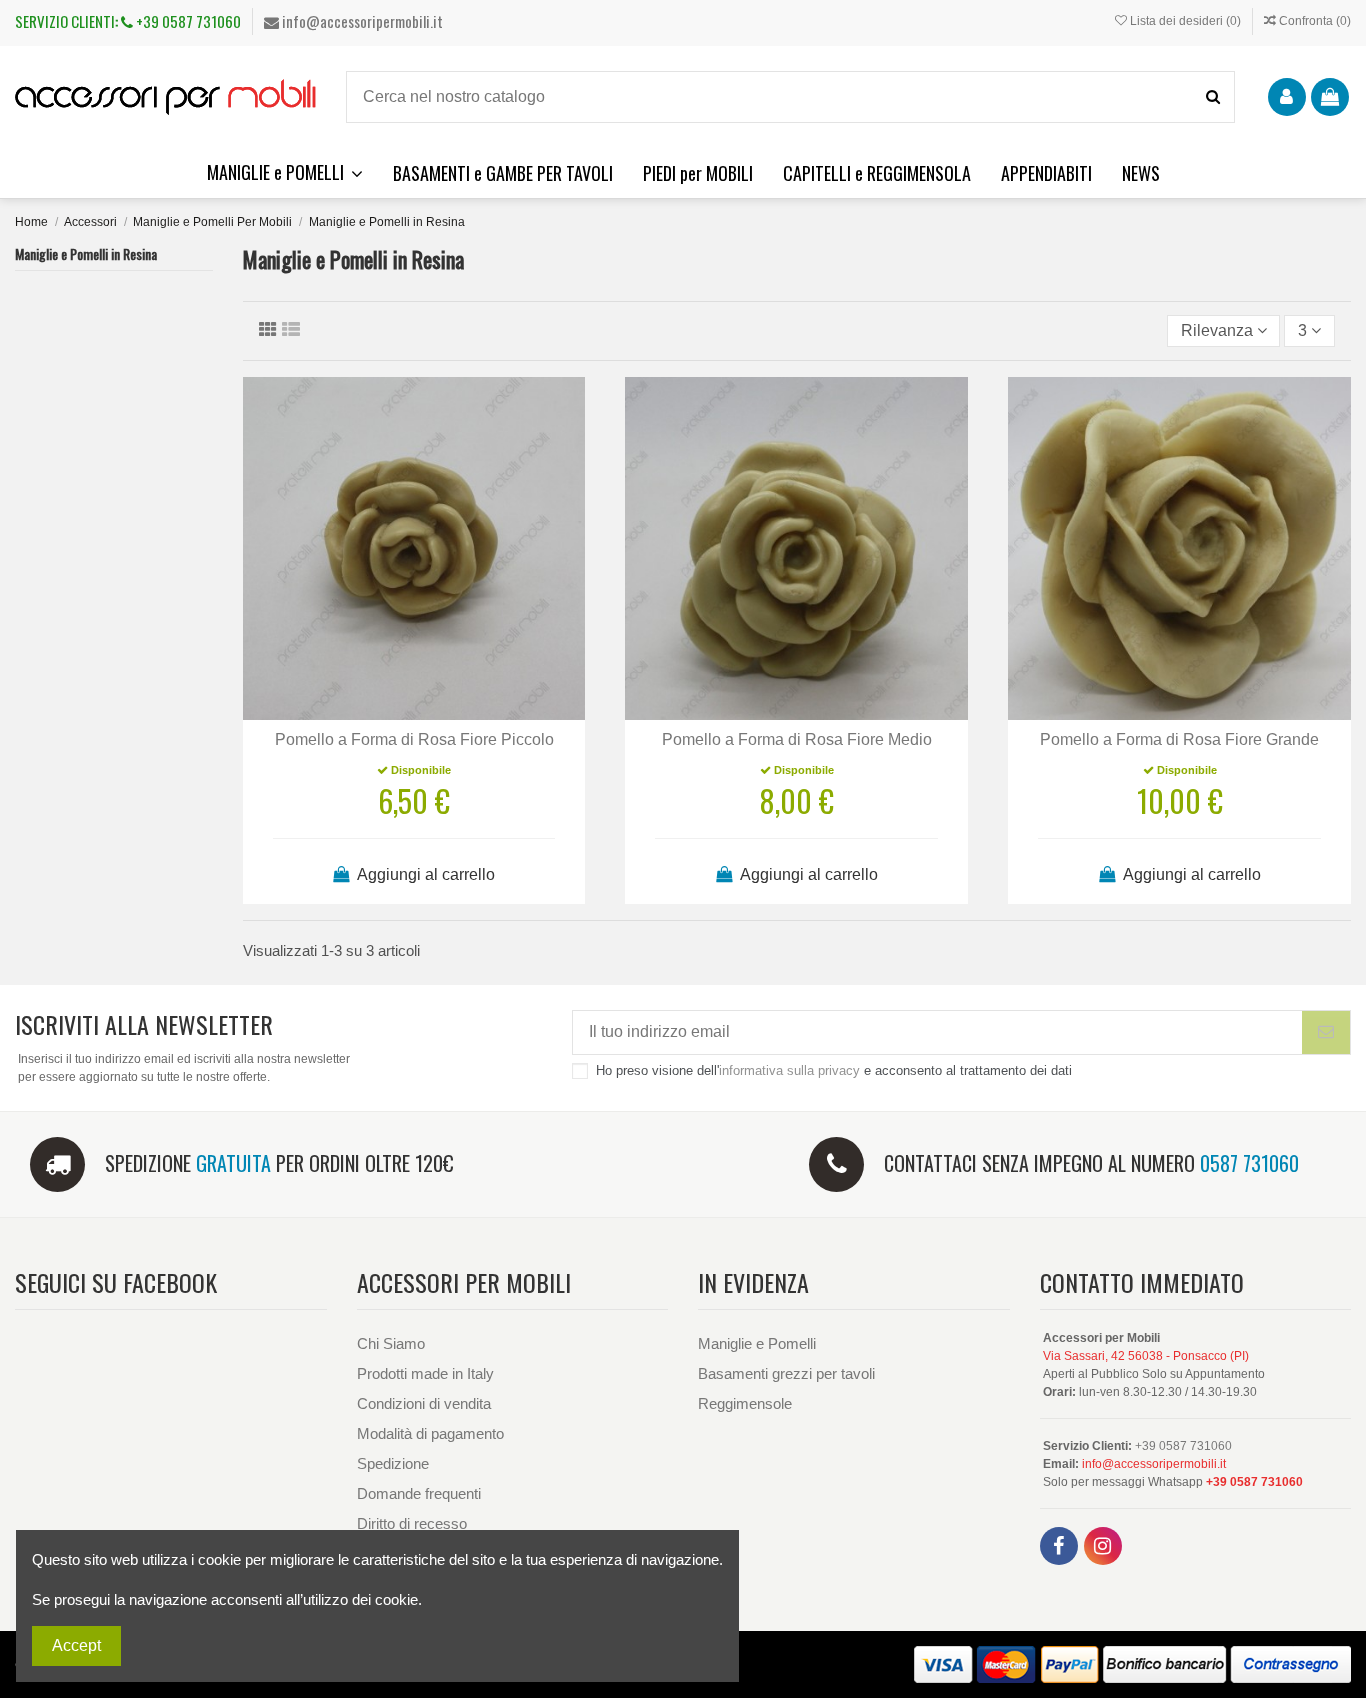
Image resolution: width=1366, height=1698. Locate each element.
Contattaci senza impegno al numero (1091, 1163)
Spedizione (393, 1463)
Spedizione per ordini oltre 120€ (279, 1163)
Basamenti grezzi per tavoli (786, 1373)
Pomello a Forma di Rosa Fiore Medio (797, 739)
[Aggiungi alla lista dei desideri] (382, 712)
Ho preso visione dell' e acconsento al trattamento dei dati (834, 1070)
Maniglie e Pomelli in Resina (86, 253)
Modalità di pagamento (430, 1433)
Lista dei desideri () (1185, 21)
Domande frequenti (419, 1493)
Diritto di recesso (412, 1523)
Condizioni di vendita (424, 1403)
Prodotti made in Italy (425, 1373)
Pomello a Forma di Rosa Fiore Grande (1179, 739)
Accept (76, 1645)
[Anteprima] (446, 712)
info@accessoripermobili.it (361, 21)
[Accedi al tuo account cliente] (1287, 97)
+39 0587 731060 (187, 21)
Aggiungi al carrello (424, 874)
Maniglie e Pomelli (757, 1343)
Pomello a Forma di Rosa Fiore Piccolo (414, 739)
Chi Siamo (391, 1343)
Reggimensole (745, 1403)
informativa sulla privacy (789, 1070)
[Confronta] (414, 712)
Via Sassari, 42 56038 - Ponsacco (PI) (1146, 1356)
